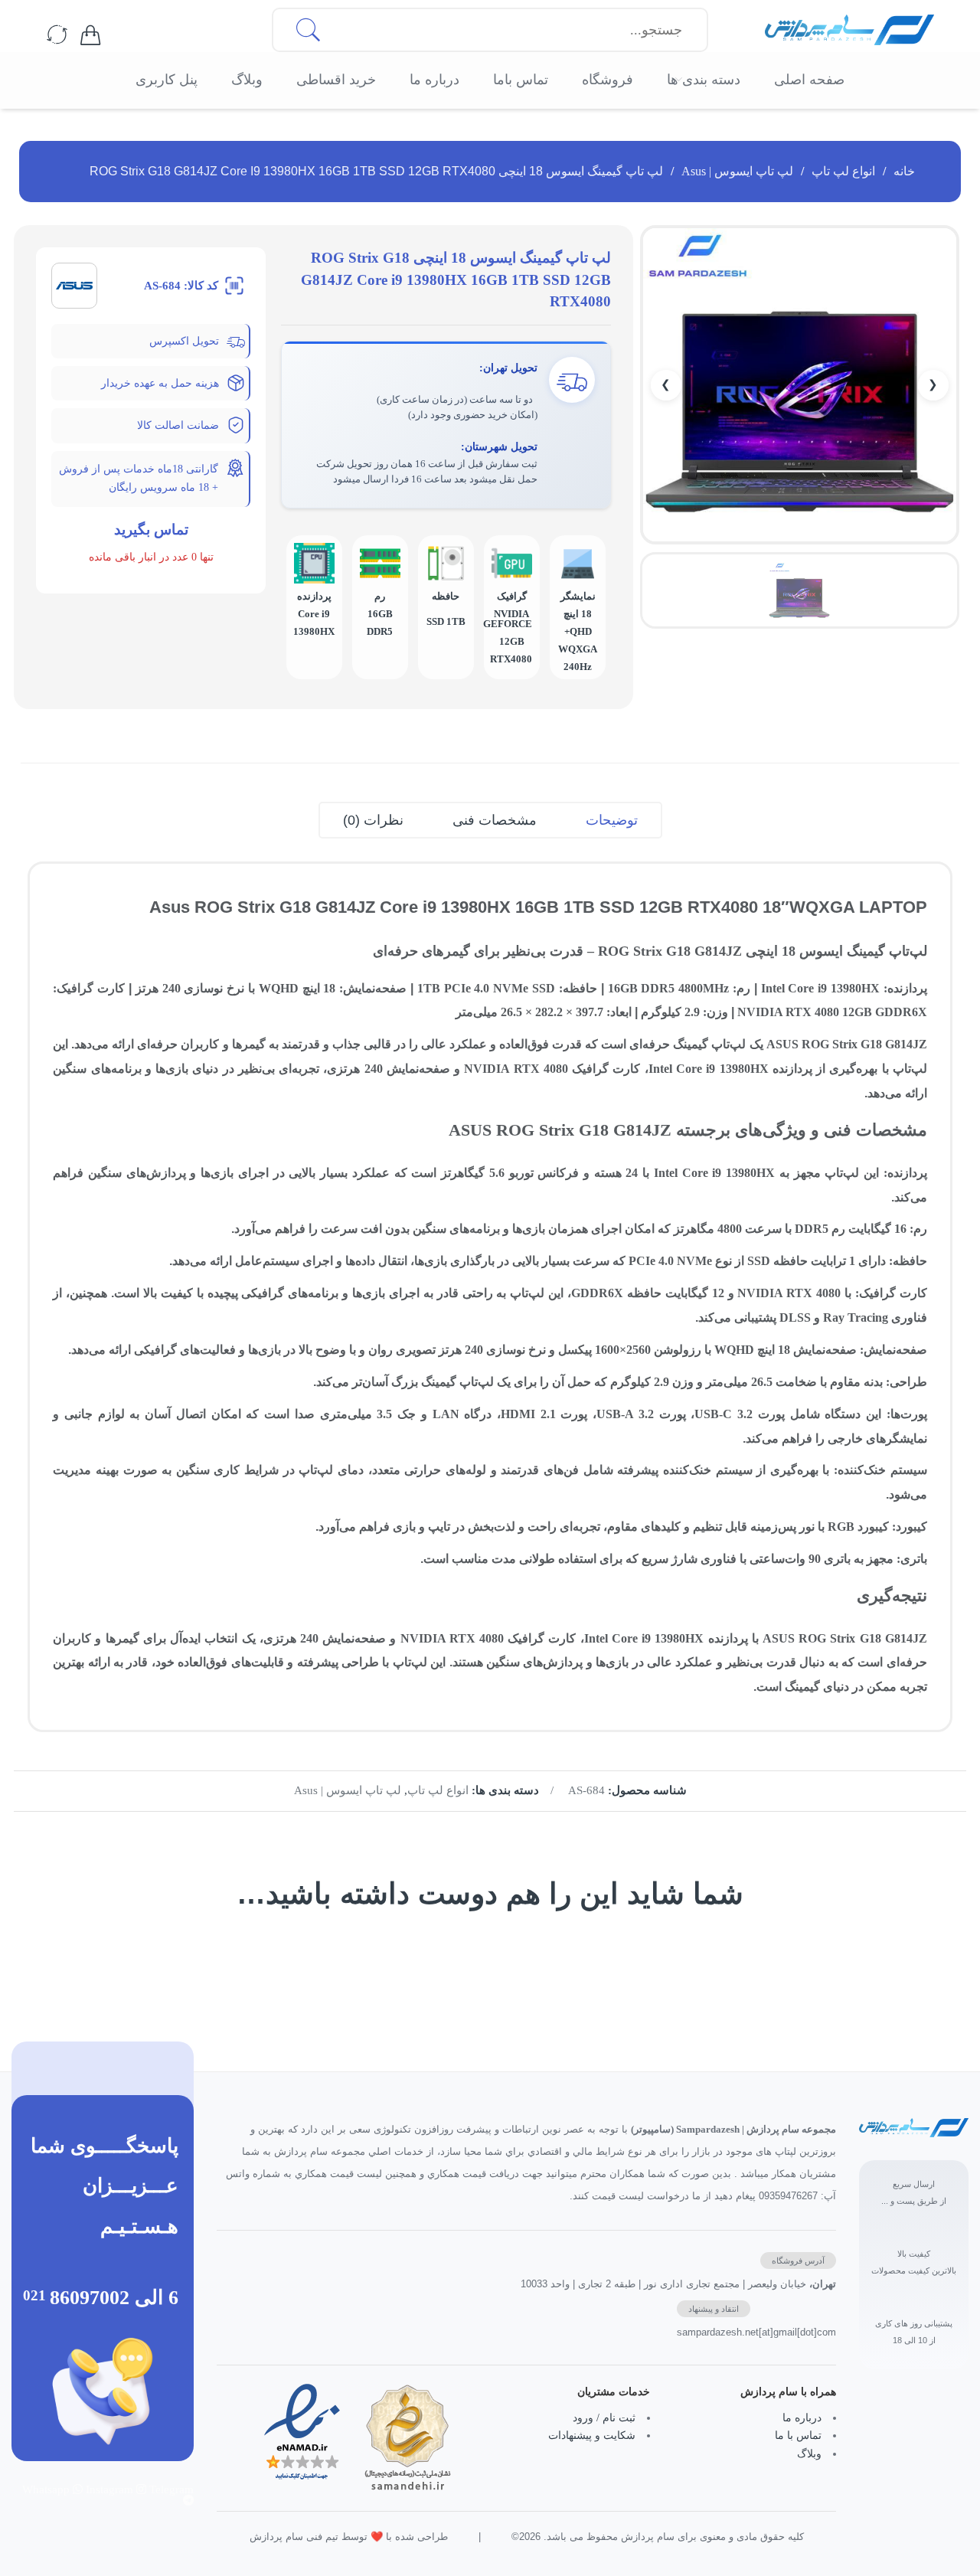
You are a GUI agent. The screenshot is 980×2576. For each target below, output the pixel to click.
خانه (904, 171)
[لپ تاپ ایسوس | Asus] (74, 284)
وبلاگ (809, 2454)
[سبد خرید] (90, 36)
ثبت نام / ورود (604, 2418)
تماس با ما (798, 2435)
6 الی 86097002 (114, 2297)
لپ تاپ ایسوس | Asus (737, 171)
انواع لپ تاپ (843, 171)
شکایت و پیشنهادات (592, 2435)
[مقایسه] (57, 36)
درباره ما (802, 2418)
